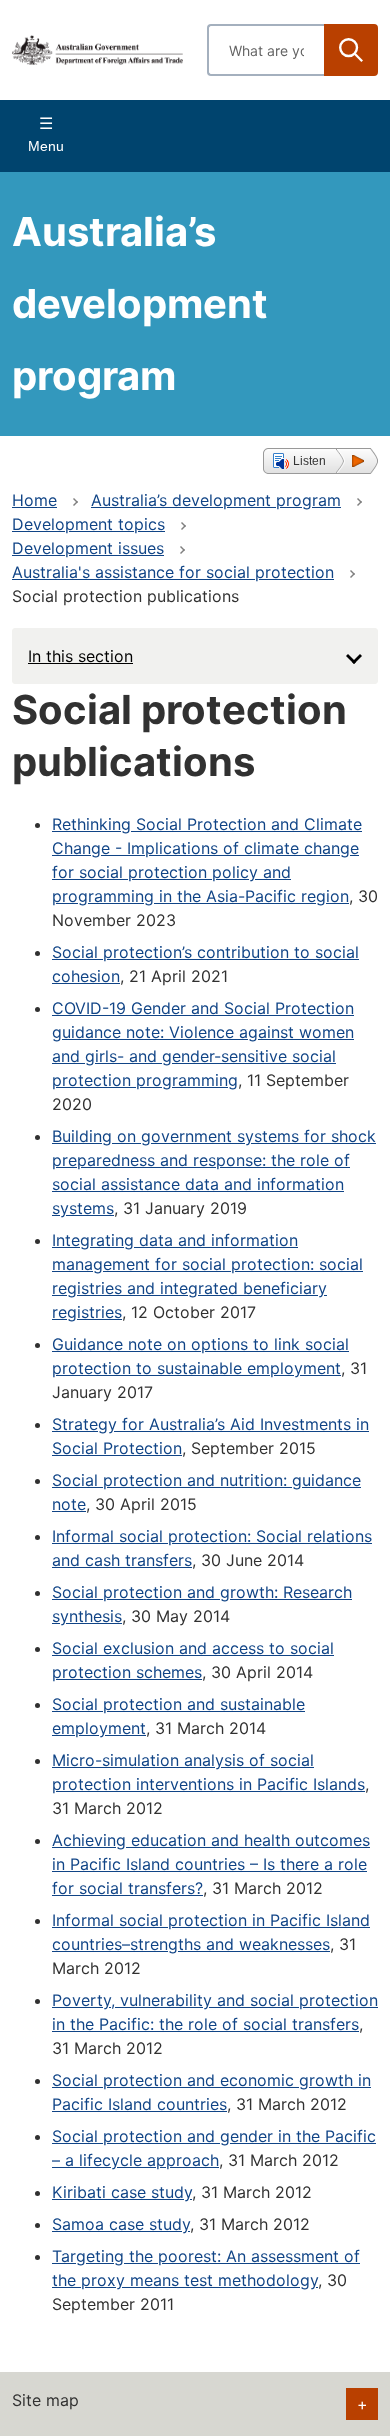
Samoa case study (121, 2224)
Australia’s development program (216, 500)
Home (34, 500)
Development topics (88, 524)
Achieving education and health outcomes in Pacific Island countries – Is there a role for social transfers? (211, 1864)
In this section (80, 656)
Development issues (88, 548)
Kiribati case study (122, 2192)
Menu (46, 146)
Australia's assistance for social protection (173, 572)
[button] (320, 461)
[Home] (97, 49)
